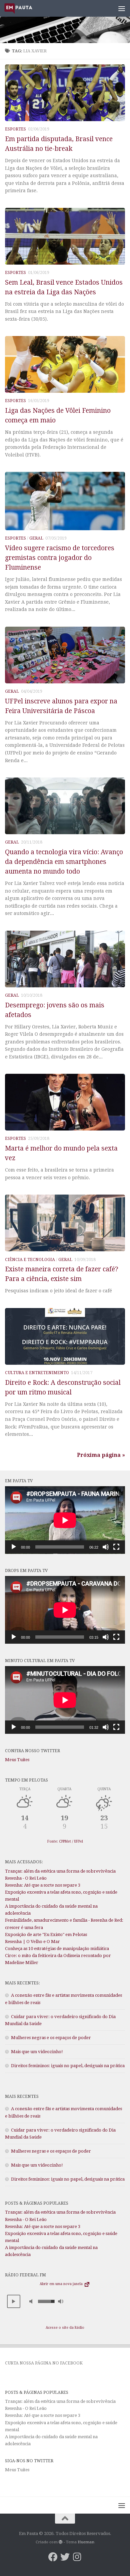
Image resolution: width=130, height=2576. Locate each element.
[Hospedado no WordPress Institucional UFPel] (61, 2542)
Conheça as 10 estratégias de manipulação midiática (57, 1949)
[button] (14, 2301)
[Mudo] (106, 1547)
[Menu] (122, 8)
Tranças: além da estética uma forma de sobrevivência (60, 1871)
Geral (36, 538)
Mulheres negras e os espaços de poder (51, 2038)
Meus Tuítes (17, 1760)
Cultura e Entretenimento (37, 1373)
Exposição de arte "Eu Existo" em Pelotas (46, 1935)
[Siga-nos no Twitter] (65, 2557)
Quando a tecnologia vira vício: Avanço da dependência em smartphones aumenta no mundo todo (64, 862)
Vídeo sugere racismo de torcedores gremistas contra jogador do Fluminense (60, 558)
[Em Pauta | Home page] (23, 8)
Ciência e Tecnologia (30, 1260)
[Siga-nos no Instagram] (77, 2557)
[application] (65, 1520)
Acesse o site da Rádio (65, 2328)
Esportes (15, 129)
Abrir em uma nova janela (62, 2284)
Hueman (86, 2542)
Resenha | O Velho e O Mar (32, 1942)
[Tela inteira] (116, 1547)
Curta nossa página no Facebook (44, 2363)
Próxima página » (101, 1455)
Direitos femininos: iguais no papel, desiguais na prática (68, 2066)
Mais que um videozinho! (37, 2052)
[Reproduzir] (14, 1547)
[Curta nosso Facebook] (53, 2557)
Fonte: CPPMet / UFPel (65, 1841)
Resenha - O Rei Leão (26, 1878)
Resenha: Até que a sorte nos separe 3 (43, 1885)
